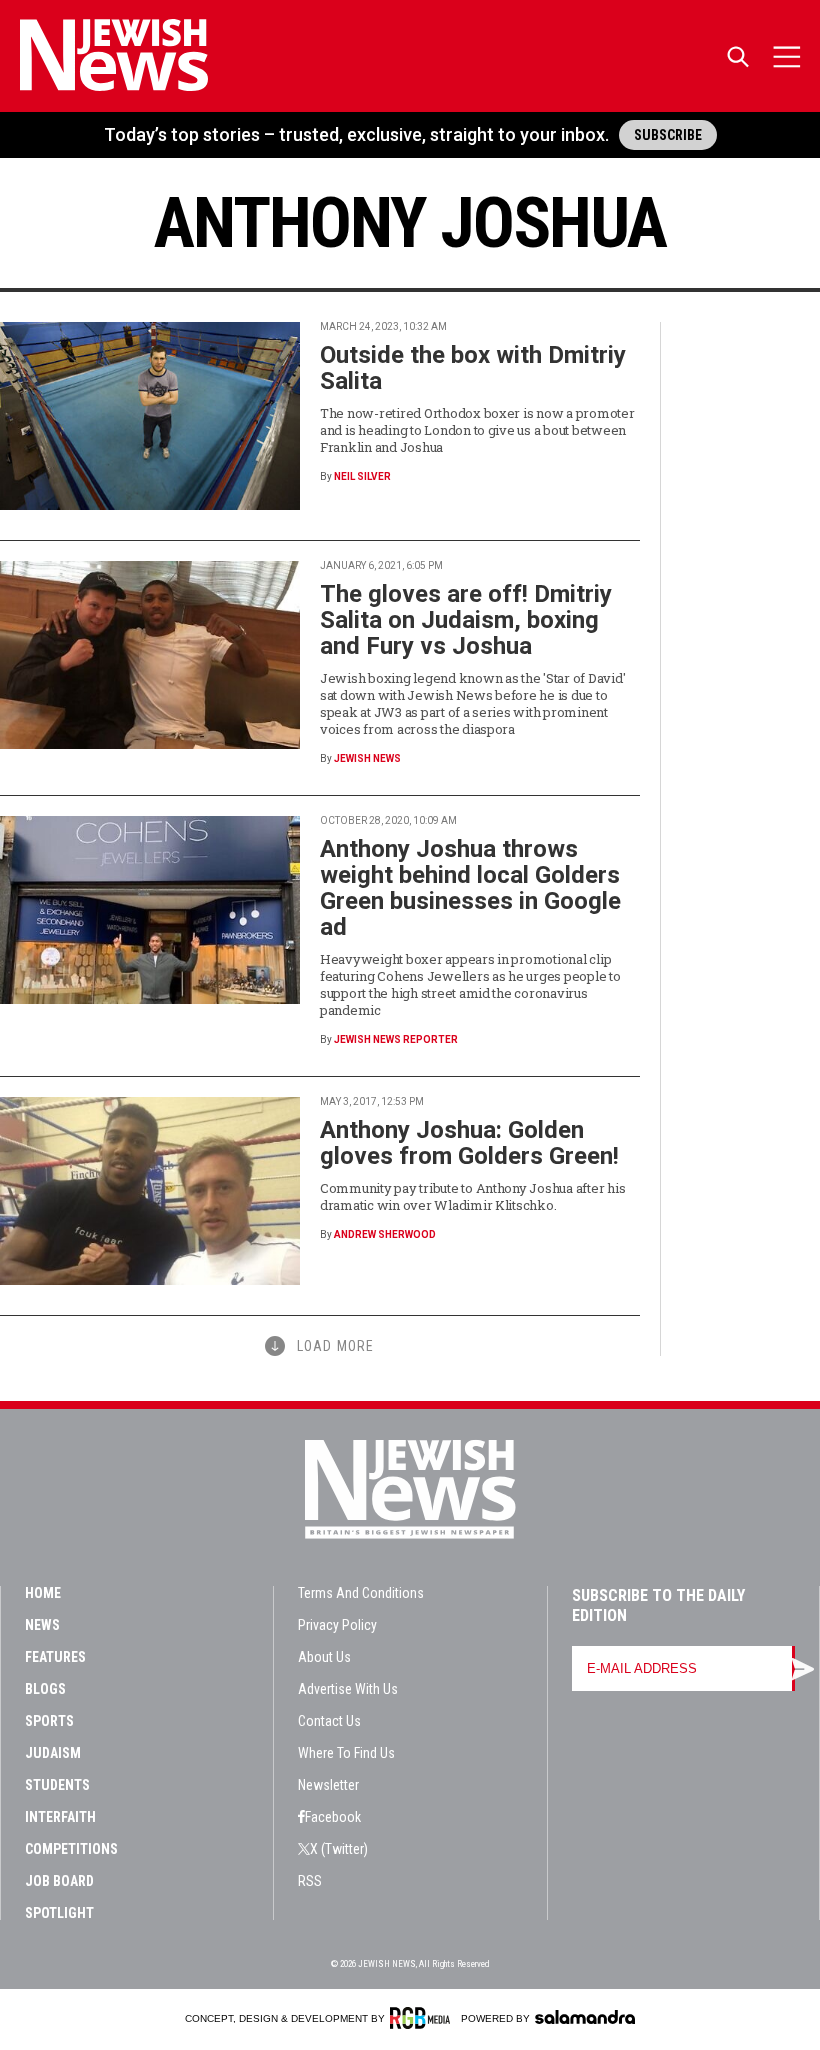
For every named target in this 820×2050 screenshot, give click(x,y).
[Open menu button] (787, 56)
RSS (310, 1881)
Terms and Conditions (361, 1593)
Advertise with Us (348, 1689)
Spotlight (59, 1913)
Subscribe (668, 135)
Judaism (53, 1753)
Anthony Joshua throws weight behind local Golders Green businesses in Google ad (470, 888)
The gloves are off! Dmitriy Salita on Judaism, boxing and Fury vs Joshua (466, 620)
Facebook (333, 1817)
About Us (324, 1657)
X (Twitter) (339, 1849)
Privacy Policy (337, 1625)
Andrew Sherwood (385, 1234)
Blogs (45, 1689)
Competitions (71, 1849)
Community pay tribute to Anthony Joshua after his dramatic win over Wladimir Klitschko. (472, 1196)
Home (43, 1593)
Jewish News (367, 758)
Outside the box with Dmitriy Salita (473, 368)
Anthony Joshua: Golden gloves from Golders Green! (469, 1143)
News (42, 1625)
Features (55, 1657)
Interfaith (60, 1817)
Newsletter (328, 1785)
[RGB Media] (423, 2018)
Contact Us (329, 1721)
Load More (335, 1346)
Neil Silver (362, 476)
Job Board (59, 1881)
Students (57, 1785)
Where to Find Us (346, 1753)
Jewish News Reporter (396, 1039)
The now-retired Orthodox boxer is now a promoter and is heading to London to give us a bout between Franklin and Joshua (477, 430)
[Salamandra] (585, 2017)
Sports (49, 1721)
